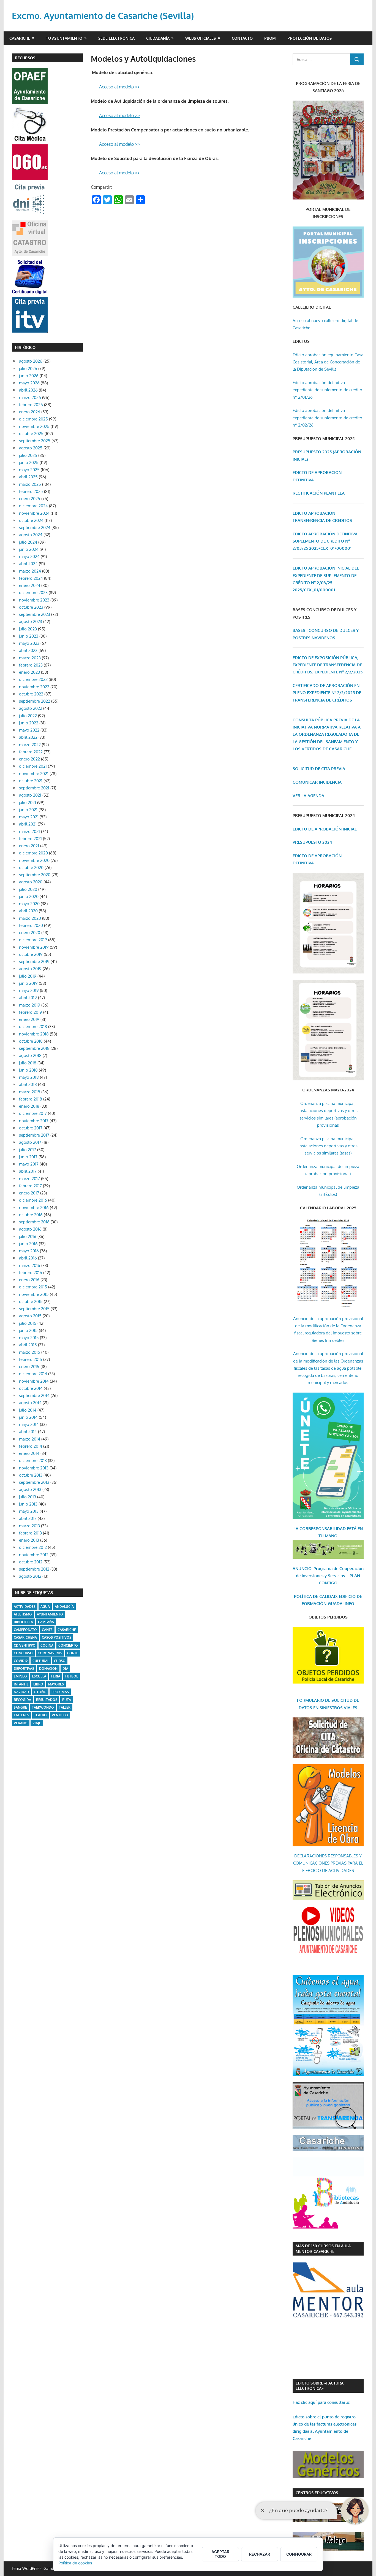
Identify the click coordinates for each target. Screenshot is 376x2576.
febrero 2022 (31, 752)
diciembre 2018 (33, 1027)
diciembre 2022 (33, 679)
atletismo (23, 1614)
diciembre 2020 (33, 853)
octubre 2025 (31, 434)
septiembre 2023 (35, 614)
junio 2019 (28, 983)
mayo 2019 (29, 990)
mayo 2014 (29, 1424)
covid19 (21, 1661)
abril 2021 (28, 824)
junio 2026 (29, 376)
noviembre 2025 (34, 426)
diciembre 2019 (33, 940)
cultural (41, 1661)
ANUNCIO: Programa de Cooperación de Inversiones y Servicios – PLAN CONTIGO (328, 1576)
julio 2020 (28, 889)
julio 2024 (28, 542)
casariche (67, 1630)
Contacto (242, 38)
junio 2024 (29, 549)
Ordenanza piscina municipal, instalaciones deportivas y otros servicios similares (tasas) (328, 1146)
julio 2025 (28, 455)
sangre (20, 1707)
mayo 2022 (29, 730)
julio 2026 (28, 369)
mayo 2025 (29, 470)
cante (47, 1630)
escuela (39, 1676)
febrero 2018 (31, 1099)
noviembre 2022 (34, 687)
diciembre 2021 (33, 766)
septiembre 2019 (34, 961)
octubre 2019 (31, 954)
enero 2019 (29, 1019)
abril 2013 (28, 1518)
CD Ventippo (25, 1645)
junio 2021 (28, 810)
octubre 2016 (31, 1215)
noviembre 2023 (34, 600)
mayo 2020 (29, 904)
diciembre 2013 (33, 1460)
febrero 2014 (31, 1446)
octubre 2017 (31, 1128)
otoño (40, 1692)
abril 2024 (28, 564)
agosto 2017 (30, 1142)
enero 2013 (29, 1540)
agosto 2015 (30, 1316)
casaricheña (25, 1637)
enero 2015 (29, 1367)
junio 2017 (28, 1157)
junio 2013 (28, 1504)
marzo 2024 (30, 571)
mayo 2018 (29, 1077)
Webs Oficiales (201, 38)
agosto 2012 (30, 1576)
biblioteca (23, 1622)
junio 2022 (29, 723)
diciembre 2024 (33, 506)
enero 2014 (29, 1453)
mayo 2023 (29, 643)
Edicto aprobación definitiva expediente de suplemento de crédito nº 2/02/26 (327, 418)
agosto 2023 (31, 621)
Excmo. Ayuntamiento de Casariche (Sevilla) (103, 16)
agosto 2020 (31, 882)
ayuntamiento (50, 1614)
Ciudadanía (158, 38)
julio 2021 (28, 803)
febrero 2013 (30, 1533)
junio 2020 (29, 896)
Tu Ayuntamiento (64, 38)
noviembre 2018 (34, 1034)
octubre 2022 (31, 694)
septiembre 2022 (35, 701)
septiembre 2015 (34, 1309)
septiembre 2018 (34, 1048)
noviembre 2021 (34, 774)
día (65, 1669)
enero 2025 (30, 499)
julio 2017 (28, 1150)
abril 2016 (28, 1258)
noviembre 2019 (34, 947)
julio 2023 (28, 629)
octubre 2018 (31, 1041)
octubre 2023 (31, 607)
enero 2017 (29, 1193)
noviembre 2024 (34, 513)
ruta (67, 1700)
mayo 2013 (29, 1511)
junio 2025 (29, 462)
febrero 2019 (31, 1012)
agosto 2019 (30, 969)
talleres (21, 1715)
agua (45, 1607)
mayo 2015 (29, 1338)
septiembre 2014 (34, 1395)
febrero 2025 (31, 491)
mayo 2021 (29, 817)
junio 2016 (28, 1244)
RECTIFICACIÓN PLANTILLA (319, 493)
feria (56, 1676)
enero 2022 (29, 759)
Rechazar (260, 2554)
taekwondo (43, 1707)
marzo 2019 (30, 1005)
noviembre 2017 (34, 1121)
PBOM (270, 38)
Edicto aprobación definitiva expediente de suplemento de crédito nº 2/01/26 (327, 390)
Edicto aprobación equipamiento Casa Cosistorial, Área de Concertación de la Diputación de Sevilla (328, 362)
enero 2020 (30, 933)
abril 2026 (28, 390)
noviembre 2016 (34, 1208)
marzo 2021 (29, 831)
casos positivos (57, 1637)
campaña (46, 1622)
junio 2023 (29, 636)
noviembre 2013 (34, 1468)
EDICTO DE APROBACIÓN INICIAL (325, 829)
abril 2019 (28, 998)
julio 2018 (28, 1063)
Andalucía (64, 1607)
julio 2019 (28, 976)
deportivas (24, 1669)
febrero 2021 (30, 839)
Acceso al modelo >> (119, 87)
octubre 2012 (31, 1562)
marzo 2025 (30, 484)
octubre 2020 (31, 868)
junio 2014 (28, 1417)
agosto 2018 (30, 1055)
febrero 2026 (31, 405)
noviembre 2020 (34, 860)
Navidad (21, 1692)
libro (38, 1684)
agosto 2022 (31, 708)
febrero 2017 (30, 1186)
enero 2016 (29, 1280)
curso (60, 1661)
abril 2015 (28, 1345)
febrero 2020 (31, 925)
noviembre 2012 (34, 1555)
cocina (47, 1645)
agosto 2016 (30, 1229)
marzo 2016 (30, 1265)
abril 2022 (28, 737)
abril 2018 (28, 1084)
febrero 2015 (31, 1359)
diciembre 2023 (33, 593)
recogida (22, 1700)
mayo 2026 (29, 383)
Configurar (299, 2554)
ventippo (60, 1715)
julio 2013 (28, 1497)
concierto (68, 1645)
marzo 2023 (30, 658)
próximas (60, 1692)
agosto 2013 (30, 1489)
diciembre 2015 (33, 1287)
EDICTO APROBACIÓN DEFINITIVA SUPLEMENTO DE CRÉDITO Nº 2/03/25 (325, 541)
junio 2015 (28, 1330)
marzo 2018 (30, 1092)
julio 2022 (28, 716)
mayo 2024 (29, 556)
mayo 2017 (29, 1164)
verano (21, 1723)
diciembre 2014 (33, 1374)
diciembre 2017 (33, 1113)
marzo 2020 (30, 918)
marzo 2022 (30, 745)
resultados (47, 1700)
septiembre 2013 (34, 1482)
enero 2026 (30, 412)
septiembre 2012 (34, 1569)
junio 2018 (28, 1070)
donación (48, 1669)
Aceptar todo (220, 2554)
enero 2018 (29, 1106)
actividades (25, 1607)
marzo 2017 (29, 1179)
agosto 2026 (31, 361)
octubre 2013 (31, 1475)
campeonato (25, 1630)
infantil (21, 1684)
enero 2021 (29, 846)
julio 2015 (28, 1323)
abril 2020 (28, 911)
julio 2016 (28, 1236)
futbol (72, 1676)
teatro (40, 1715)
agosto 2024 (31, 535)
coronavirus (50, 1653)
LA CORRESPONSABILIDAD (320, 1529)
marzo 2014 (30, 1439)
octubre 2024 (31, 520)
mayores (56, 1684)
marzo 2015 (30, 1352)
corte (73, 1653)
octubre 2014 (31, 1388)
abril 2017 (28, 1171)
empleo (20, 1676)
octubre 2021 (31, 781)
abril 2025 (28, 477)
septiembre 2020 (35, 875)
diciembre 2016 (33, 1200)
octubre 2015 (31, 1302)
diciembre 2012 (33, 1547)
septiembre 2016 (34, 1222)
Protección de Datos (310, 38)
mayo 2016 (29, 1251)
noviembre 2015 (34, 1294)
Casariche (20, 38)
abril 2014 (28, 1432)
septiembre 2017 (34, 1135)
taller (65, 1707)
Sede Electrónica (116, 38)
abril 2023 (28, 650)
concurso (23, 1653)
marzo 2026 (30, 397)
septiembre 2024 (35, 528)
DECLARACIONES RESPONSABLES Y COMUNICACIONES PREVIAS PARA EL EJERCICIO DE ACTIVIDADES (328, 1863)
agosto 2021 (30, 795)
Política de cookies (75, 2563)
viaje (37, 1723)
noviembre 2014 (34, 1381)
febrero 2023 (31, 665)
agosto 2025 (31, 448)
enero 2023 (29, 672)
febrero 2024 (31, 578)
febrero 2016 (31, 1273)
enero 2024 (30, 585)
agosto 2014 (30, 1403)
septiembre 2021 (34, 788)
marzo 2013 (29, 1526)
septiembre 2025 (35, 441)
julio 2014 (28, 1410)
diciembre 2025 (33, 419)
